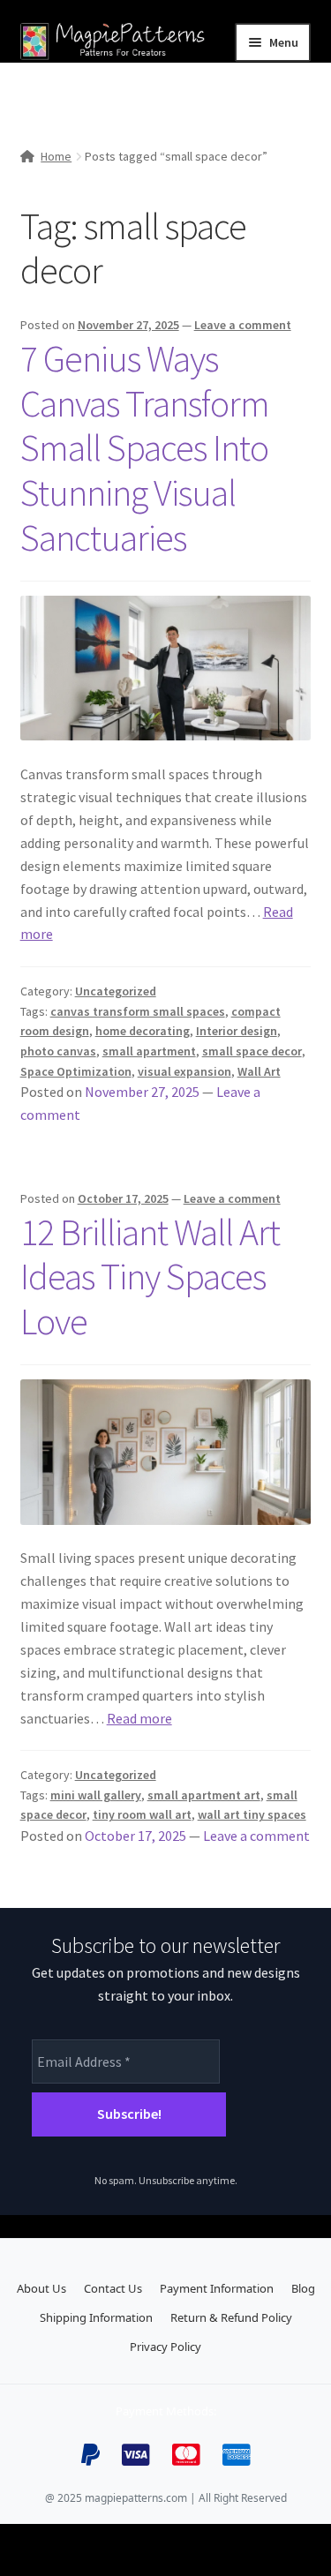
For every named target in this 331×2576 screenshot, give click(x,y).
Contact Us (113, 2288)
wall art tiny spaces (252, 1814)
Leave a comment (243, 325)
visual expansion (184, 1071)
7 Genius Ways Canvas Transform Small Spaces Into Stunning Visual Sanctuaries (145, 448)
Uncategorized (116, 991)
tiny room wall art (142, 1814)
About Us (41, 2288)
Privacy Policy (165, 2347)
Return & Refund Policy (231, 2317)
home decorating (143, 1031)
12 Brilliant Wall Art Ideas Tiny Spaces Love (150, 1277)
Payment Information (217, 2288)
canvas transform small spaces (138, 1011)
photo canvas (58, 1051)
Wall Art (259, 1071)
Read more (139, 1718)
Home (56, 156)
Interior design (237, 1031)
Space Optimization (76, 1071)
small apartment (149, 1051)
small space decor (252, 1051)
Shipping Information (96, 2317)
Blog (303, 2288)
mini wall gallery (96, 1795)
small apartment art (204, 1795)
